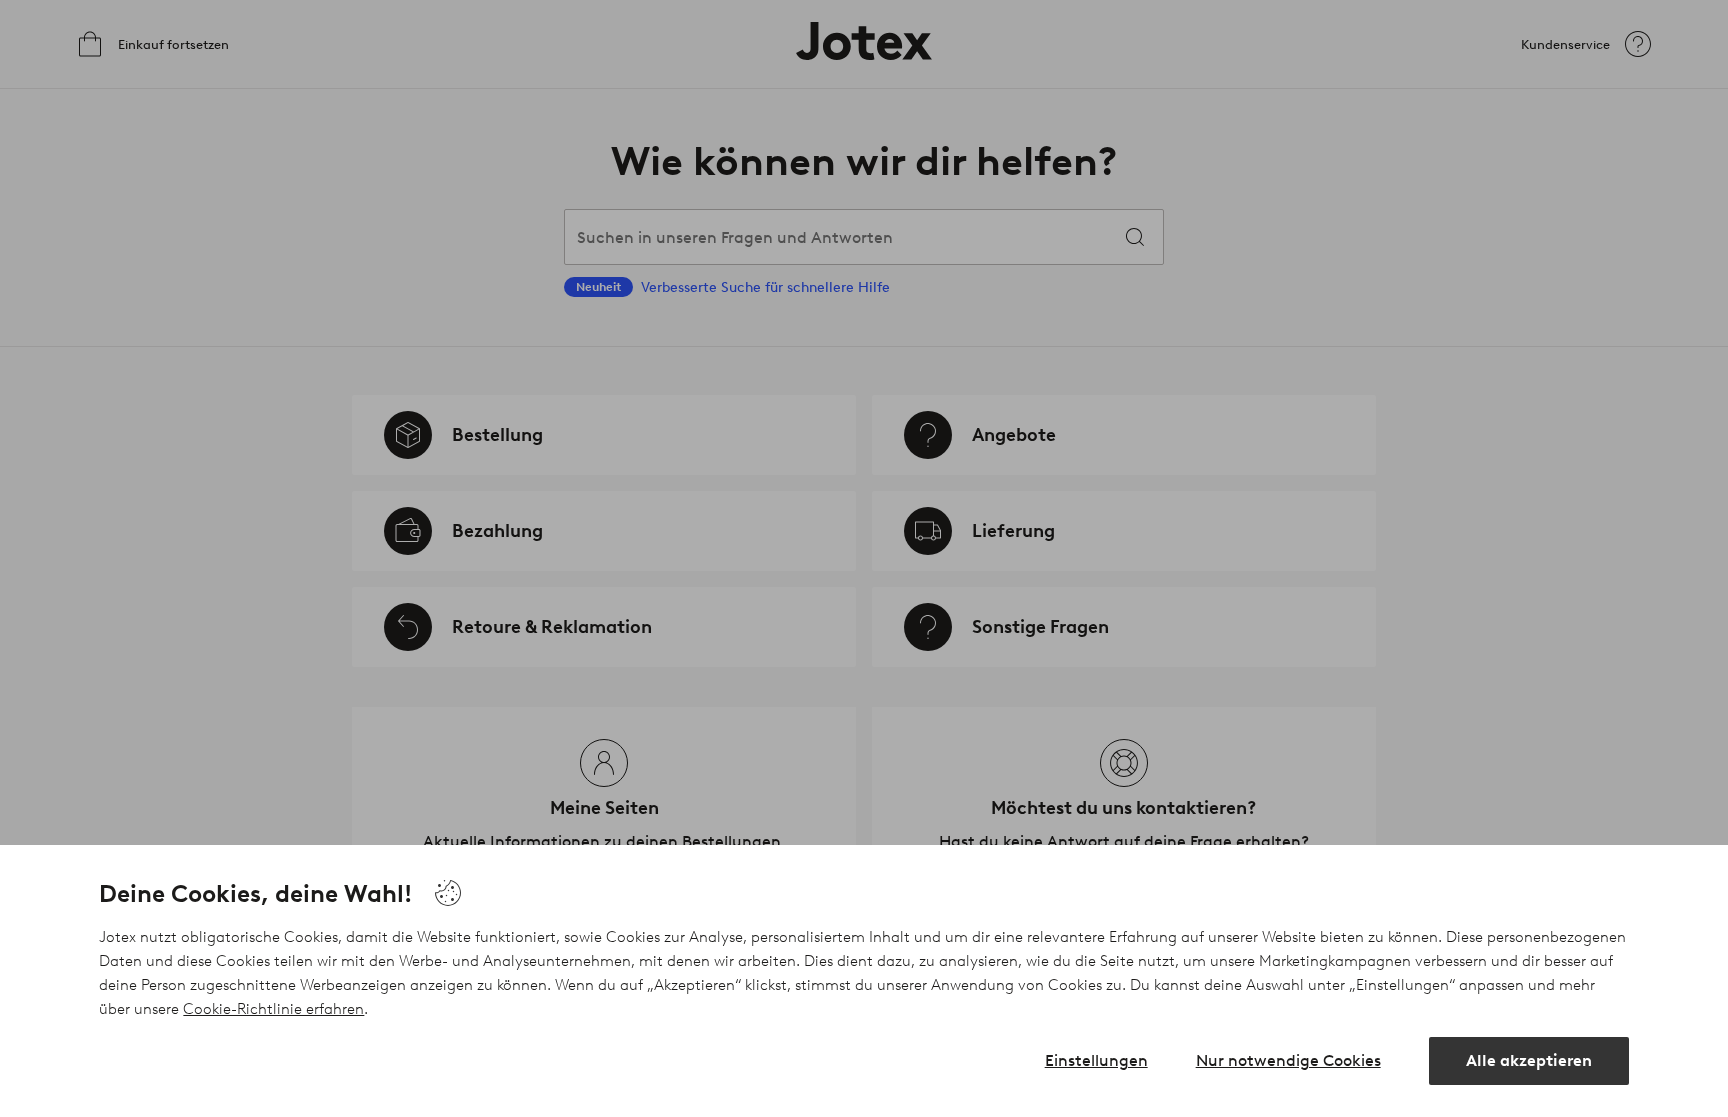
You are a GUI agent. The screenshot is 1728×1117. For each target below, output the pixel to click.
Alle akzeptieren (1529, 1060)
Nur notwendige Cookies (1288, 1060)
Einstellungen (1096, 1060)
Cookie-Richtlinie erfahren (273, 1009)
